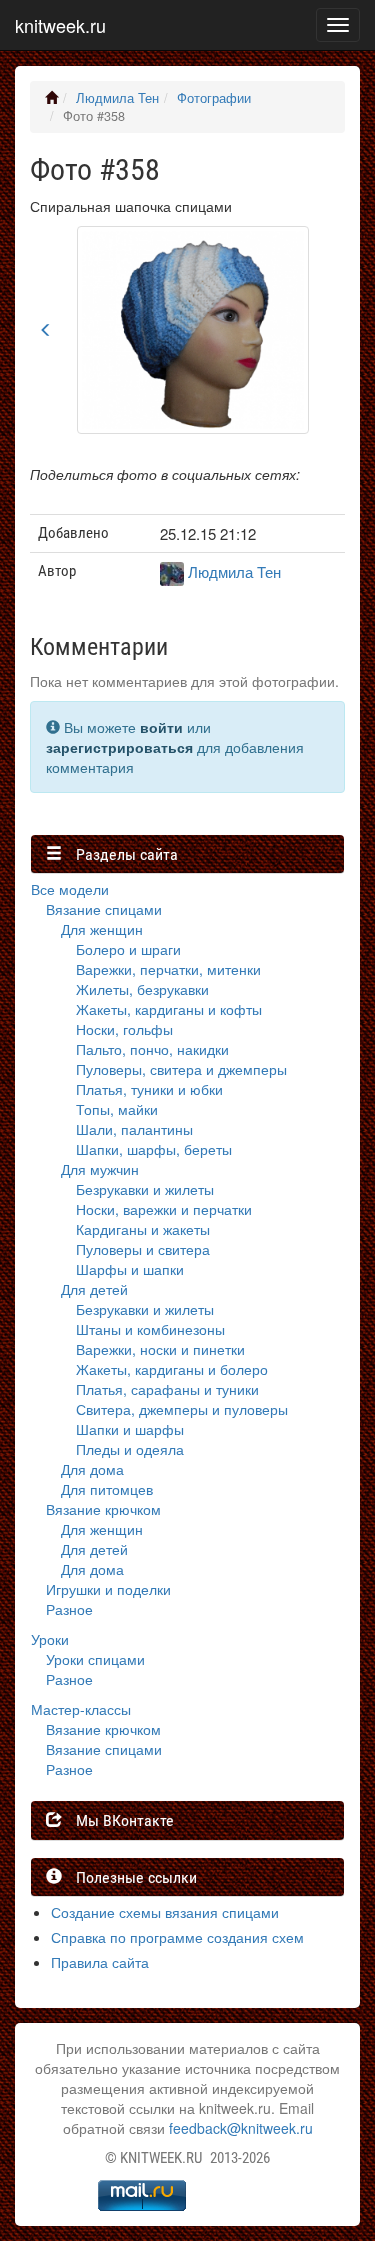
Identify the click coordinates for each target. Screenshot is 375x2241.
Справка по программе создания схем (177, 1937)
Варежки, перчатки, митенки (168, 969)
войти (161, 727)
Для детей (94, 1289)
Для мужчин (100, 1169)
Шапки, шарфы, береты (154, 1149)
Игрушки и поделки (108, 1589)
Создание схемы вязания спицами (165, 1912)
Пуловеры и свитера (143, 1249)
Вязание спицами (104, 909)
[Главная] (51, 98)
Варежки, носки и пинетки (160, 1349)
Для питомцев (107, 1489)
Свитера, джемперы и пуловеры (182, 1409)
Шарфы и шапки (130, 1269)
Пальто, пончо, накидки (152, 1049)
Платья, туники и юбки (149, 1089)
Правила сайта (100, 1962)
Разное (69, 1609)
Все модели (70, 889)
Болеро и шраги (128, 949)
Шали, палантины (134, 1129)
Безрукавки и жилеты (145, 1189)
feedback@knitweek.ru (241, 2128)
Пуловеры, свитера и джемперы (181, 1069)
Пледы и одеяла (130, 1449)
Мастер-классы (81, 1709)
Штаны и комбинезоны (150, 1329)
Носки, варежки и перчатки (164, 1209)
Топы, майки (117, 1109)
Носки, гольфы (124, 1029)
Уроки (50, 1639)
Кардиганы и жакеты (143, 1229)
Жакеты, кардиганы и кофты (169, 1009)
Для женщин (102, 929)
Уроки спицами (95, 1659)
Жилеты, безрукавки (142, 989)
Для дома (92, 1469)
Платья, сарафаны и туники (167, 1389)
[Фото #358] (193, 328)
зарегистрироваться (119, 747)
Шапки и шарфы (130, 1429)
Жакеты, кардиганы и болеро (172, 1369)
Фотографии (214, 98)
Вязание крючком (103, 1509)
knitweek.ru (60, 25)
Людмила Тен (117, 98)
